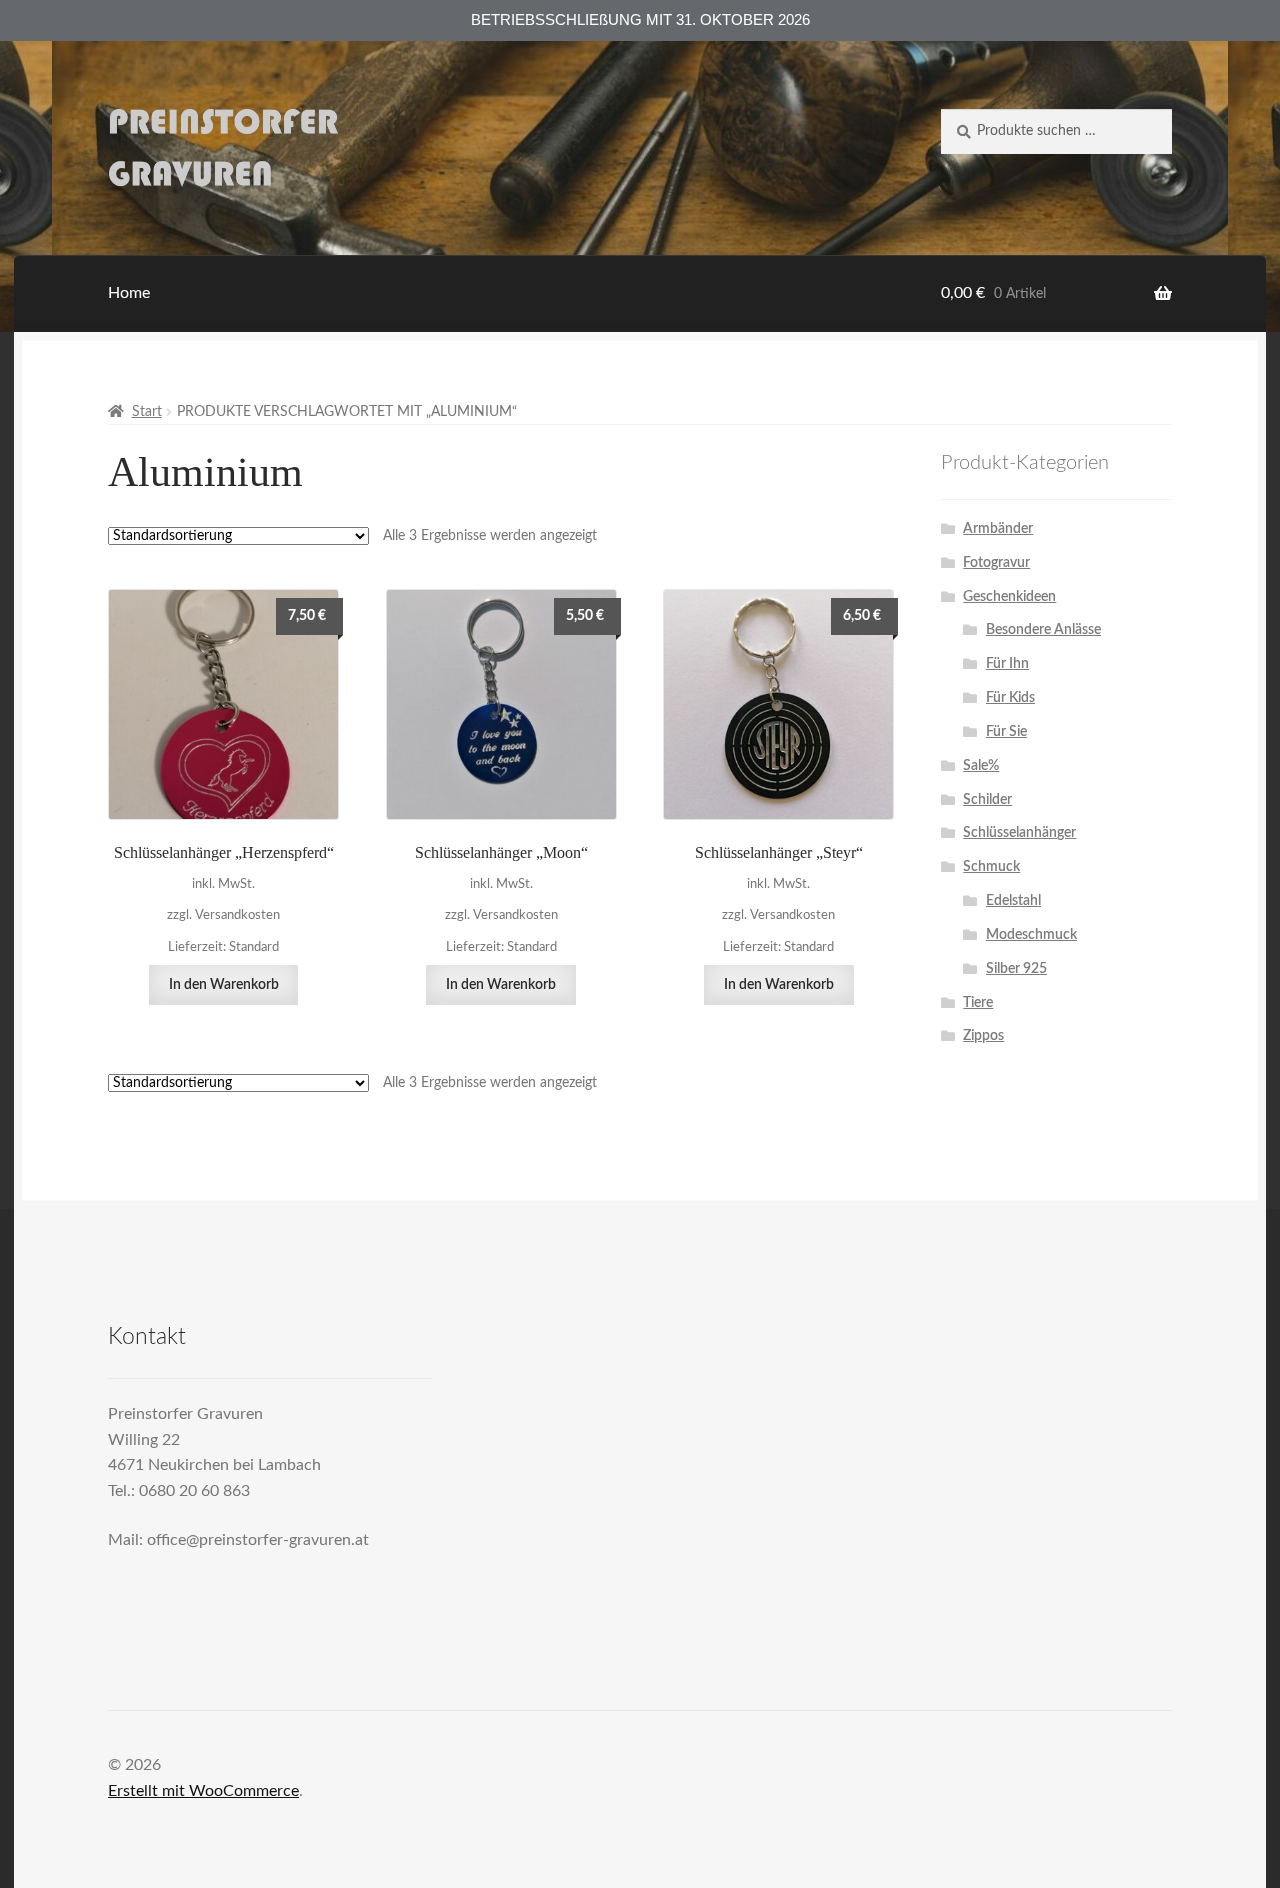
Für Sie (1006, 732)
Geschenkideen (1009, 597)
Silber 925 (1016, 969)
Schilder (987, 800)
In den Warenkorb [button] (224, 985)
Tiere (978, 1003)
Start (147, 412)
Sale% (981, 766)
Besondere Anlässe (1043, 630)
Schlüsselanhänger (1019, 833)
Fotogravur (996, 563)
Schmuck (991, 867)
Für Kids (1010, 698)
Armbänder (998, 529)
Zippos (983, 1036)
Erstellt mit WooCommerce (203, 1791)
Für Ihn (1007, 664)
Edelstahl (1013, 901)
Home (129, 293)
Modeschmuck (1031, 935)
